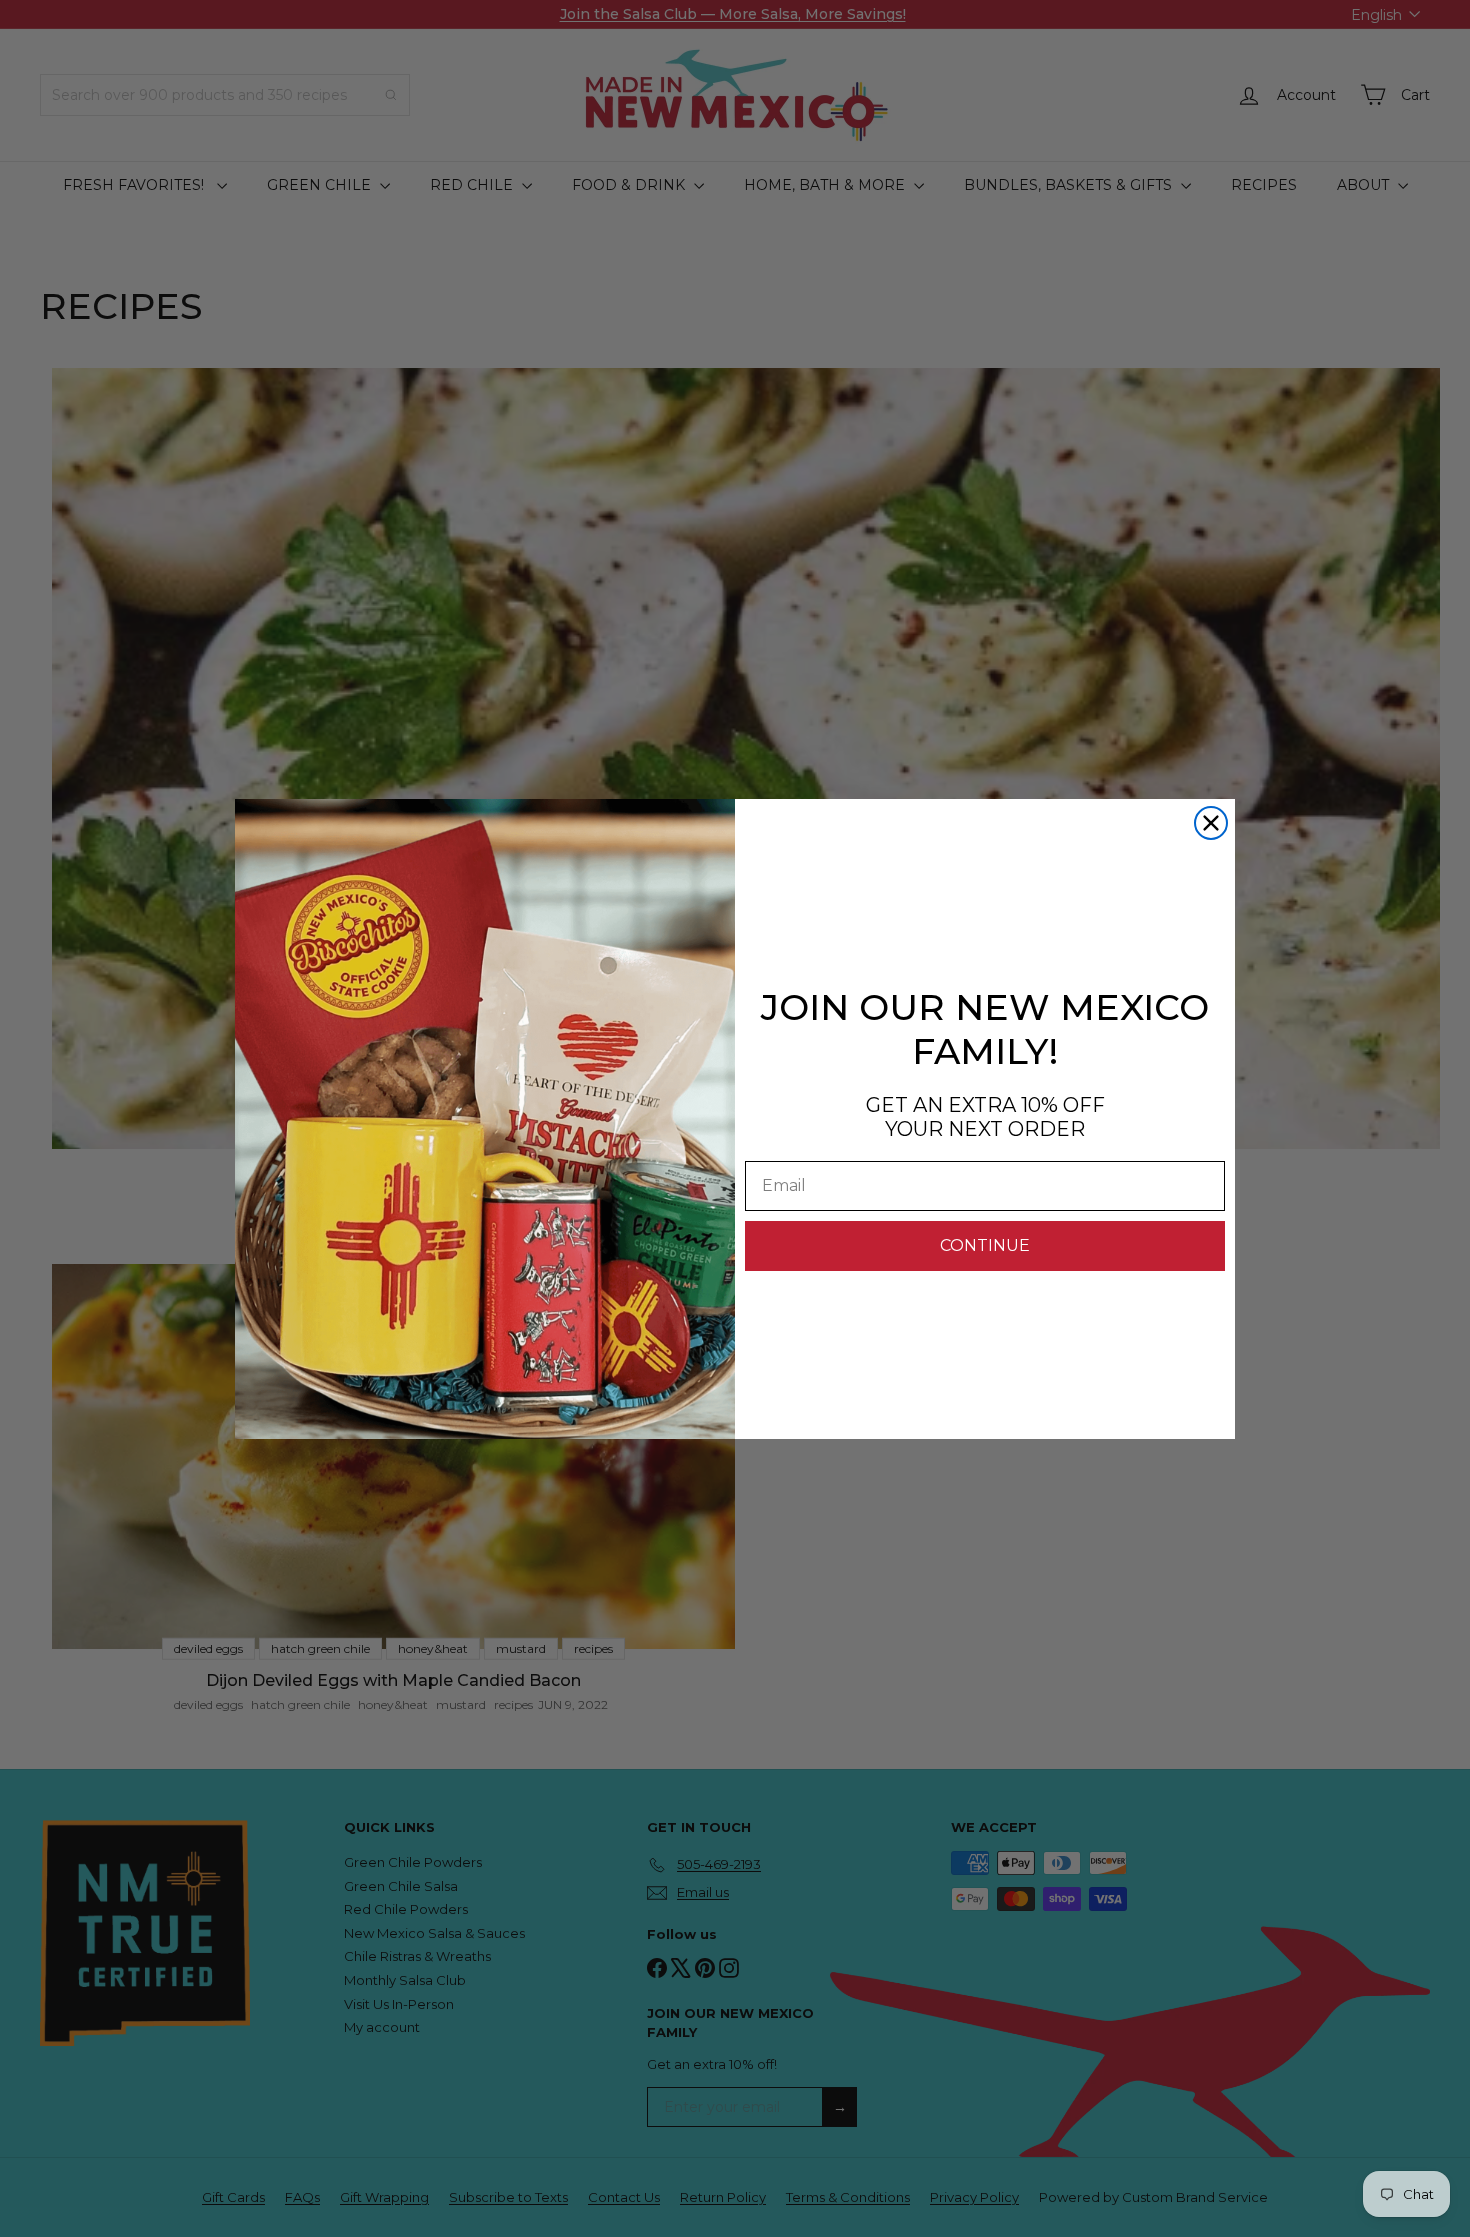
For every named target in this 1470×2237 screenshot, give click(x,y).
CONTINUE (985, 1245)
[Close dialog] (1211, 823)
